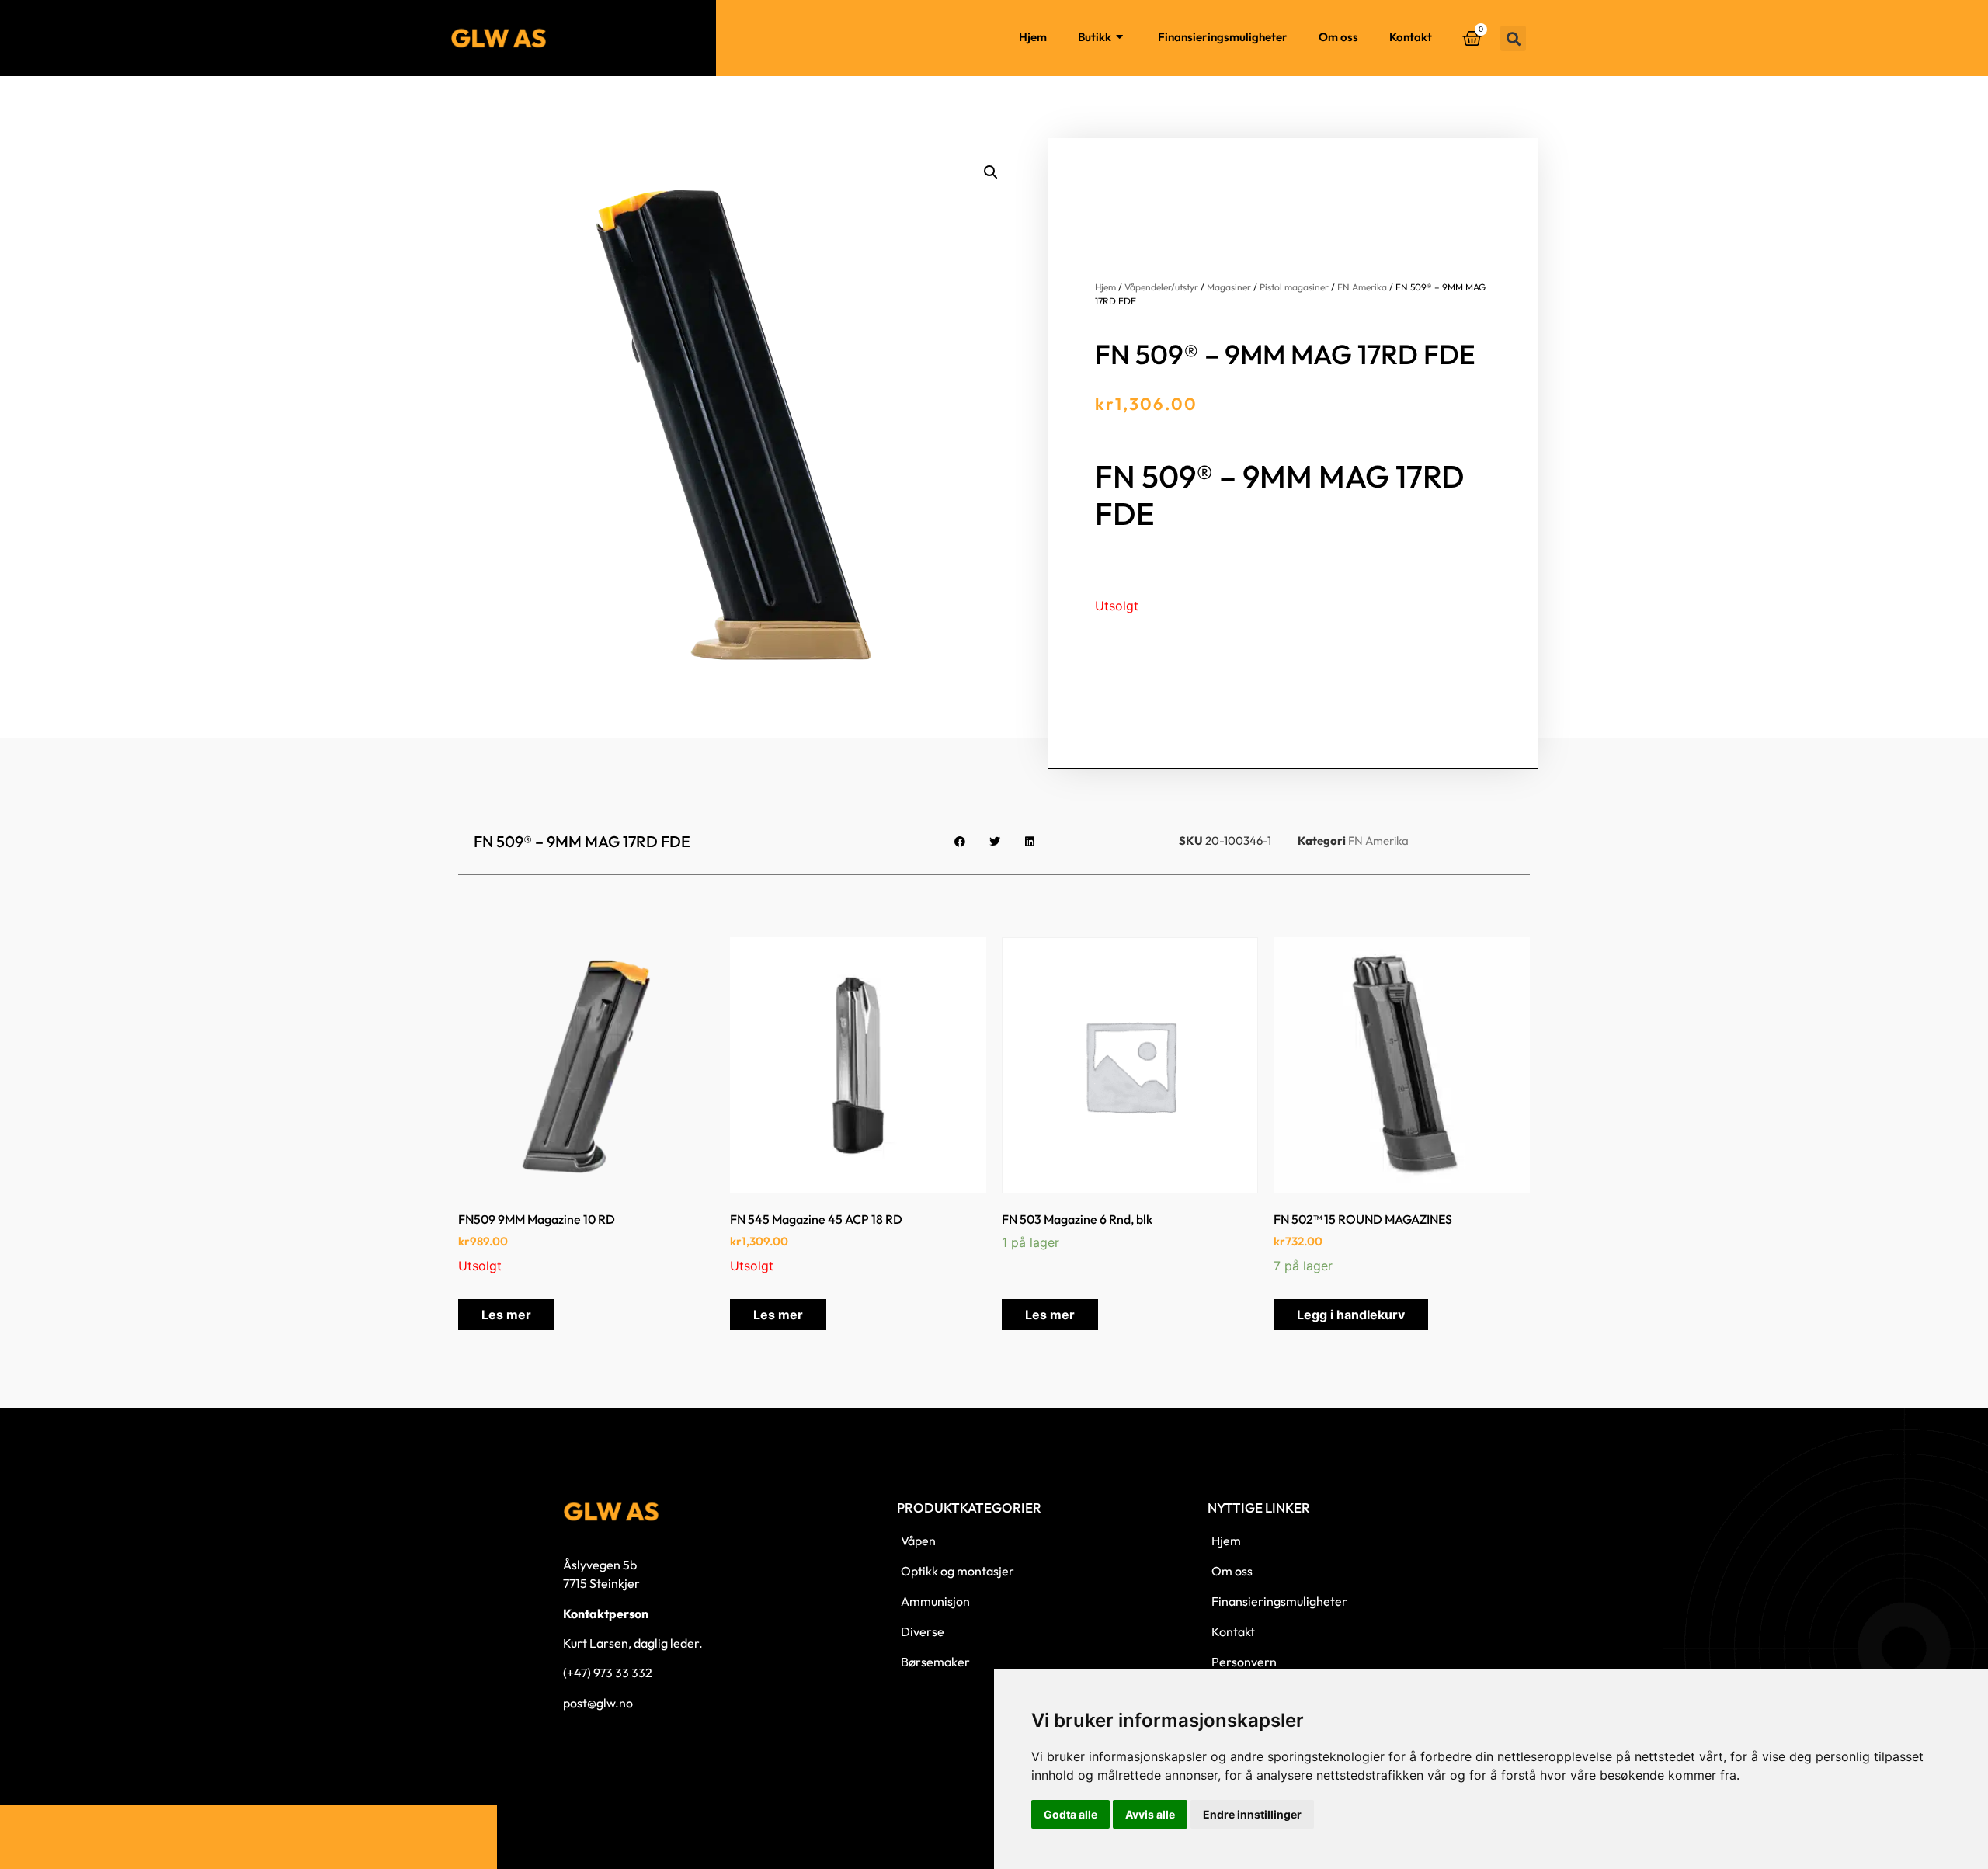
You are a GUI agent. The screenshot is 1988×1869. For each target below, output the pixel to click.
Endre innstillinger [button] (1252, 1814)
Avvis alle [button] (1150, 1814)
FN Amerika (1362, 287)
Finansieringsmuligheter (1223, 37)
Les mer (506, 1315)
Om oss (1338, 37)
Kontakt (1411, 37)
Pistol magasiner (1294, 287)
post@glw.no (598, 1703)
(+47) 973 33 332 (608, 1673)
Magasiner (1229, 287)
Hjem (1033, 37)
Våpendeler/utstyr (1161, 287)
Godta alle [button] (1070, 1814)
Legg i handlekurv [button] (1351, 1315)
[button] (1513, 38)
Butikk (1095, 37)
